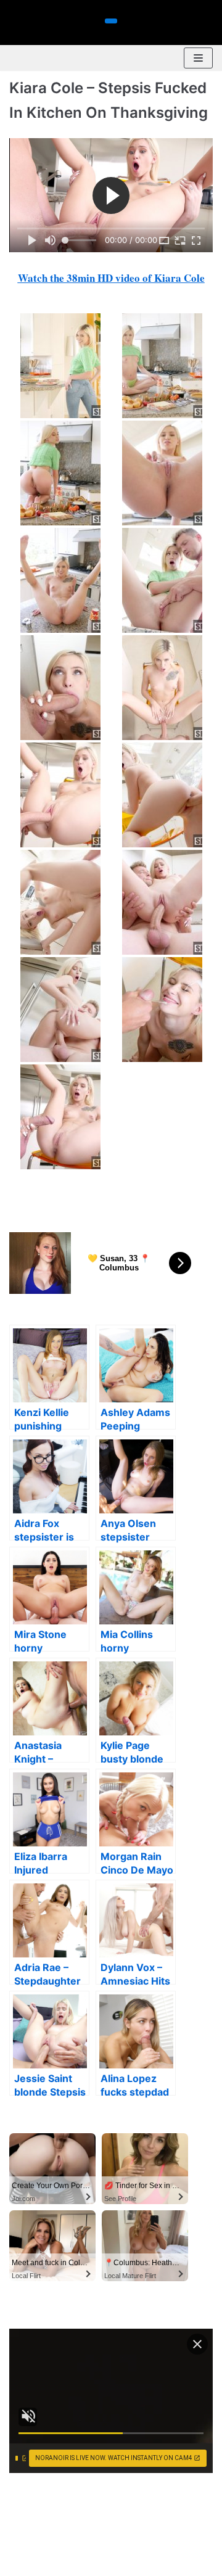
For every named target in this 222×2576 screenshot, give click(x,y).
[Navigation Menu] (198, 58)
